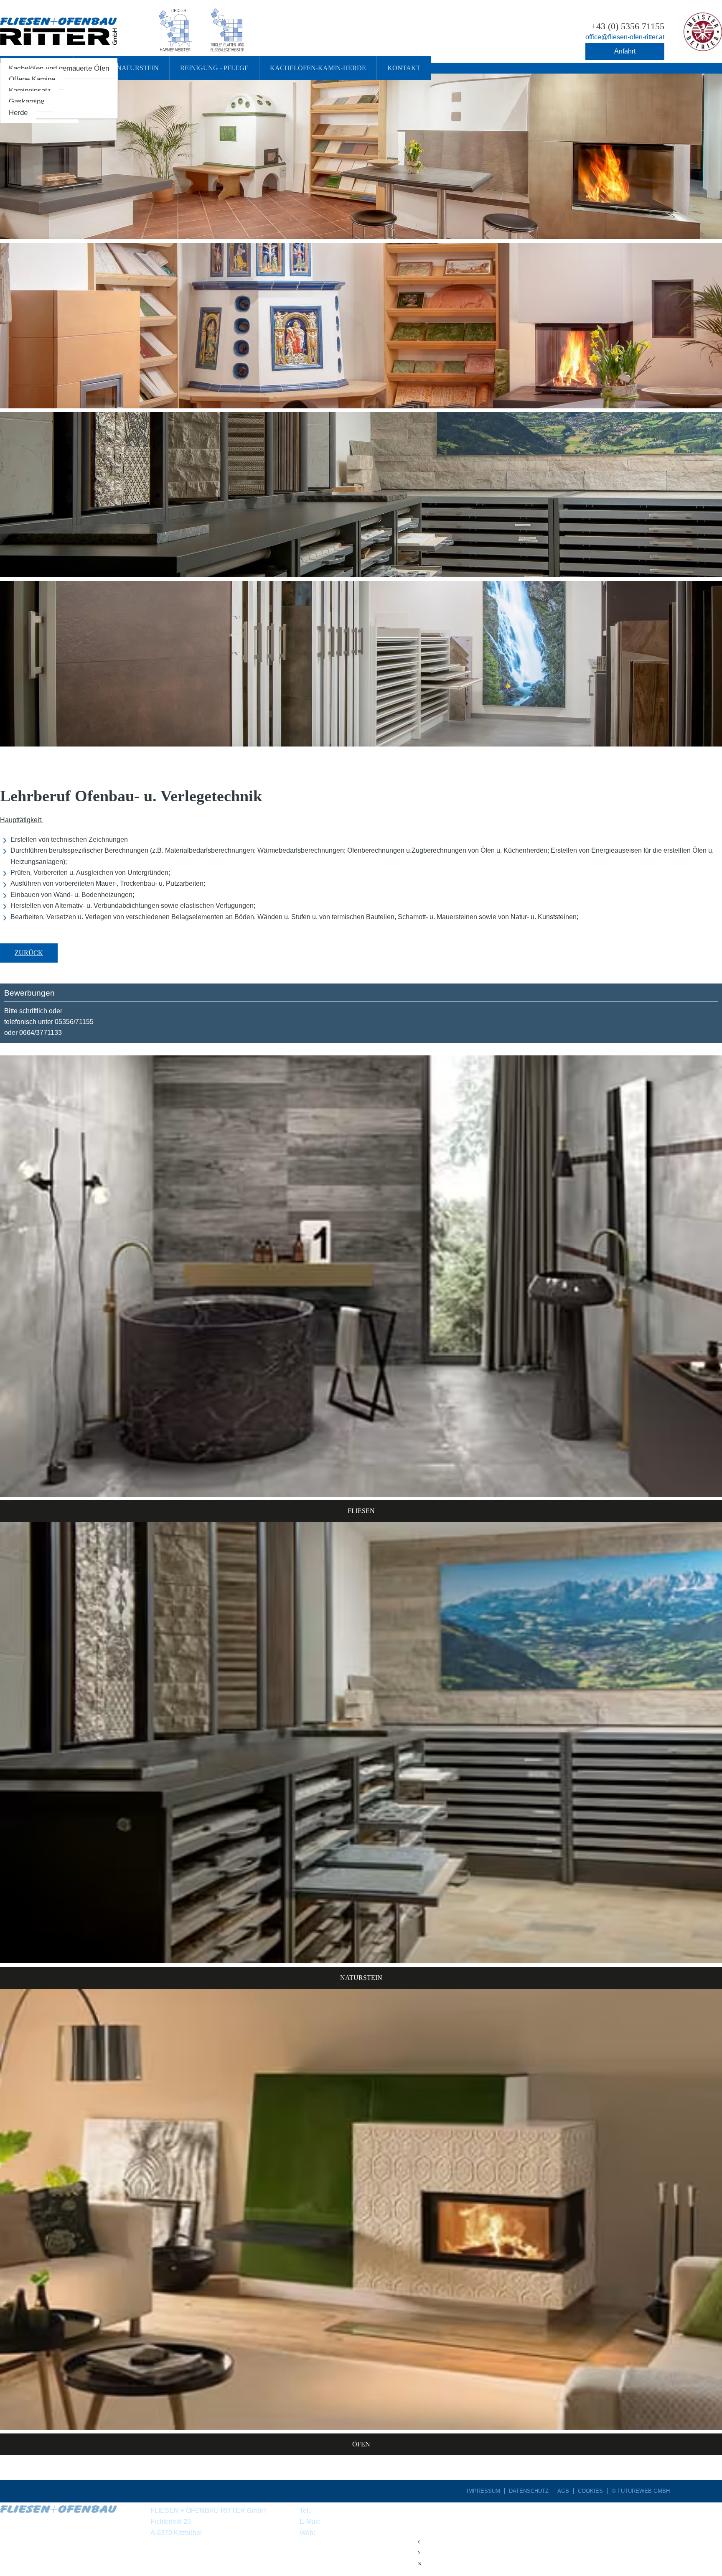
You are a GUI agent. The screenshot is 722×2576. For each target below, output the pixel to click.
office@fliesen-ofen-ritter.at (362, 2521)
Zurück (29, 953)
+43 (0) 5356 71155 (342, 2511)
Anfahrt (625, 51)
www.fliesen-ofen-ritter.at (353, 2533)
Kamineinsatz (30, 90)
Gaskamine (27, 101)
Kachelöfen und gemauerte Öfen (59, 68)
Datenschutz (529, 2491)
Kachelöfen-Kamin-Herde (318, 68)
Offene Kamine (32, 79)
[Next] (565, 419)
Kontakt (404, 68)
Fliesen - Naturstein (121, 68)
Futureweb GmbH (644, 2491)
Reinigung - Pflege (214, 68)
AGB (563, 2491)
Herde (18, 113)
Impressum (483, 2491)
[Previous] (157, 419)
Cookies (590, 2491)
